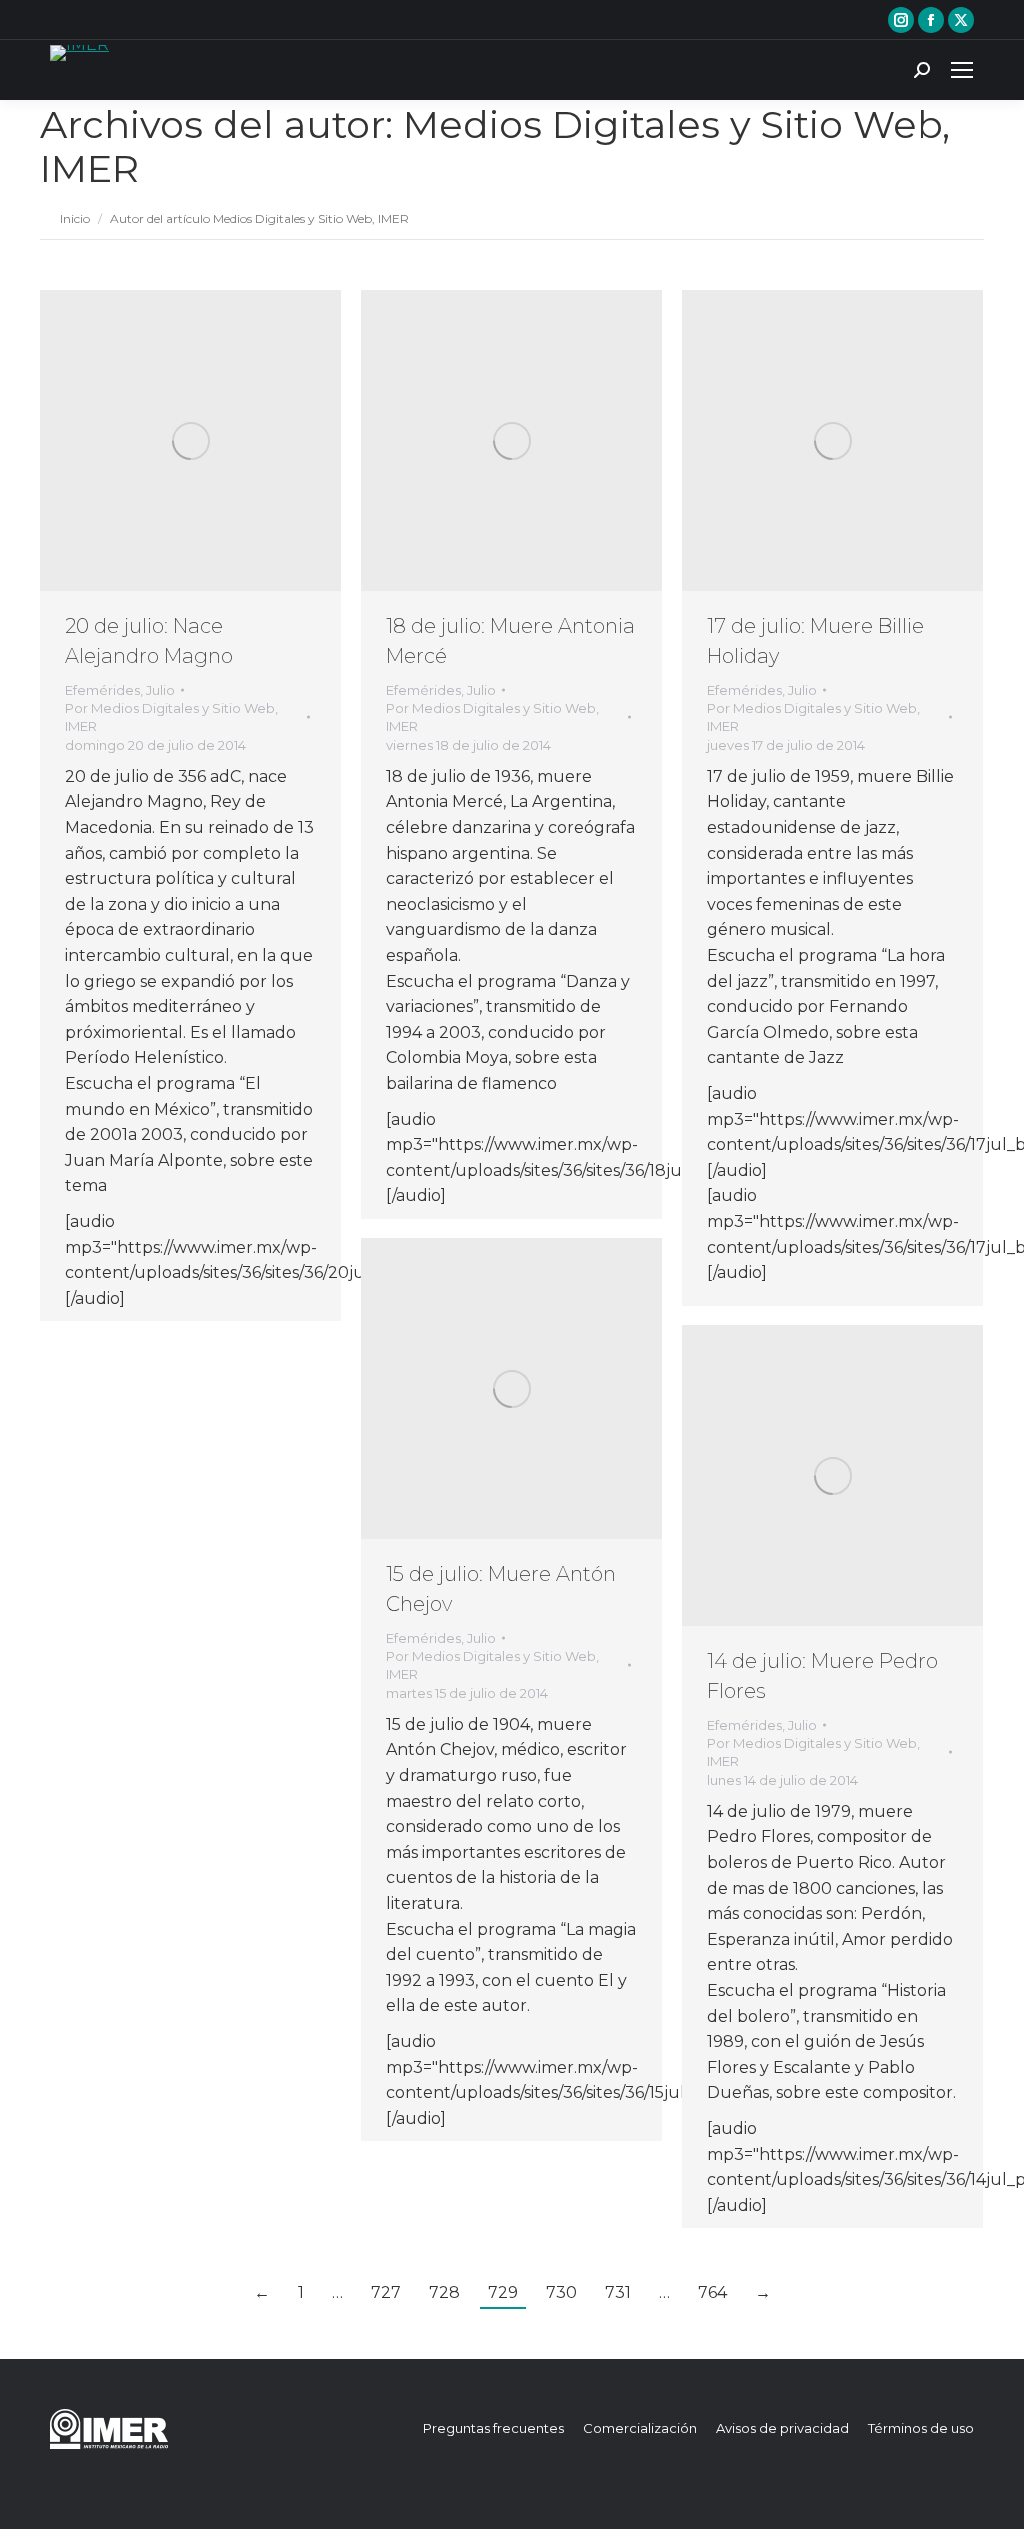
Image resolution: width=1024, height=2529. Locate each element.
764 (712, 2292)
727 (386, 2292)
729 (503, 2292)
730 (561, 2292)
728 (444, 2292)
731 (618, 2292)
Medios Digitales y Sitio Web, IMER (495, 146)
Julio (160, 690)
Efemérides (102, 690)
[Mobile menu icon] (962, 70)
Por (171, 717)
